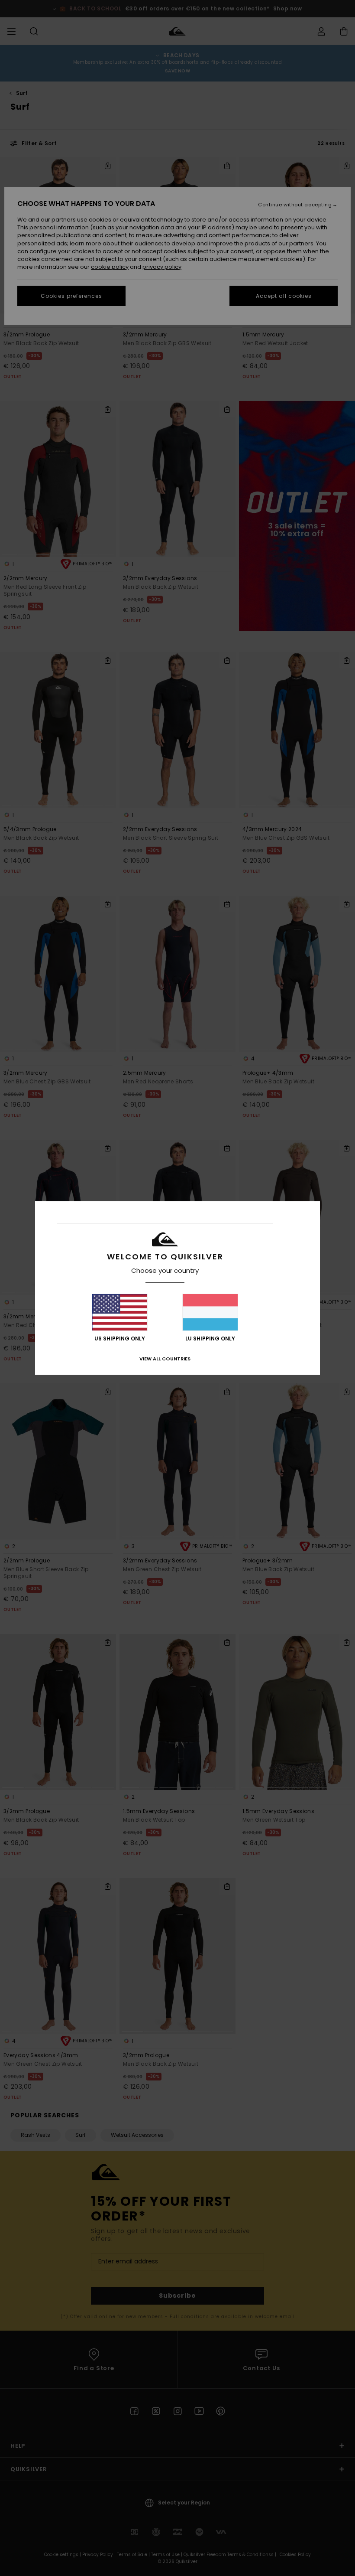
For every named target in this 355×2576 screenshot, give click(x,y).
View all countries (165, 1359)
